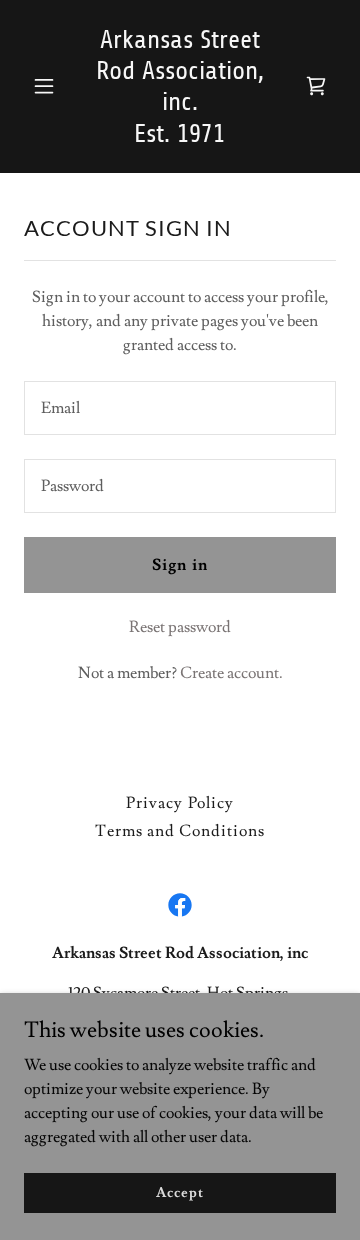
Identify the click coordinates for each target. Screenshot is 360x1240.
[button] (47, 86)
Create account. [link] (231, 673)
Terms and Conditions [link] (180, 831)
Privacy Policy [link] (179, 803)
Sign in (179, 565)
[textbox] (180, 408)
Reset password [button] (180, 627)
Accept (179, 1192)
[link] (180, 137)
